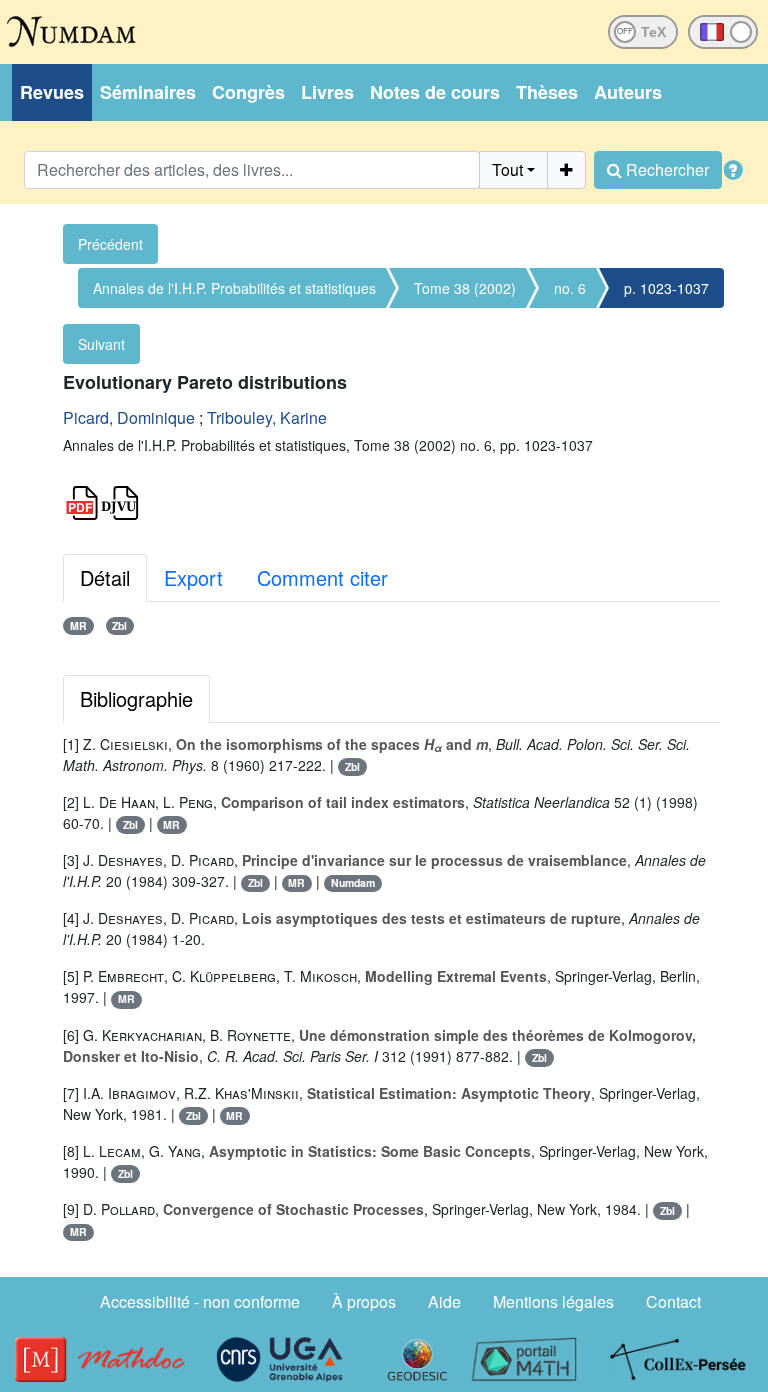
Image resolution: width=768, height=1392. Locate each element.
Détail (105, 577)
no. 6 (570, 288)
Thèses (547, 92)
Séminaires (148, 92)
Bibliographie (136, 698)
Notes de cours (435, 92)
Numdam (353, 882)
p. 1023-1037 (666, 288)
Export (193, 577)
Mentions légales (553, 1301)
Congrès (248, 92)
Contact (673, 1301)
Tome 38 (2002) (465, 288)
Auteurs (628, 92)
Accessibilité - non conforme (200, 1301)
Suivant (101, 344)
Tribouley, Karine (267, 417)
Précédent (110, 244)
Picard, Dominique (129, 417)
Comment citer (322, 577)
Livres (327, 92)
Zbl (119, 625)
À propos (364, 1301)
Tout (507, 169)
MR (78, 625)
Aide (444, 1301)
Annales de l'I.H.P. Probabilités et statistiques (234, 288)
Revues (52, 92)
